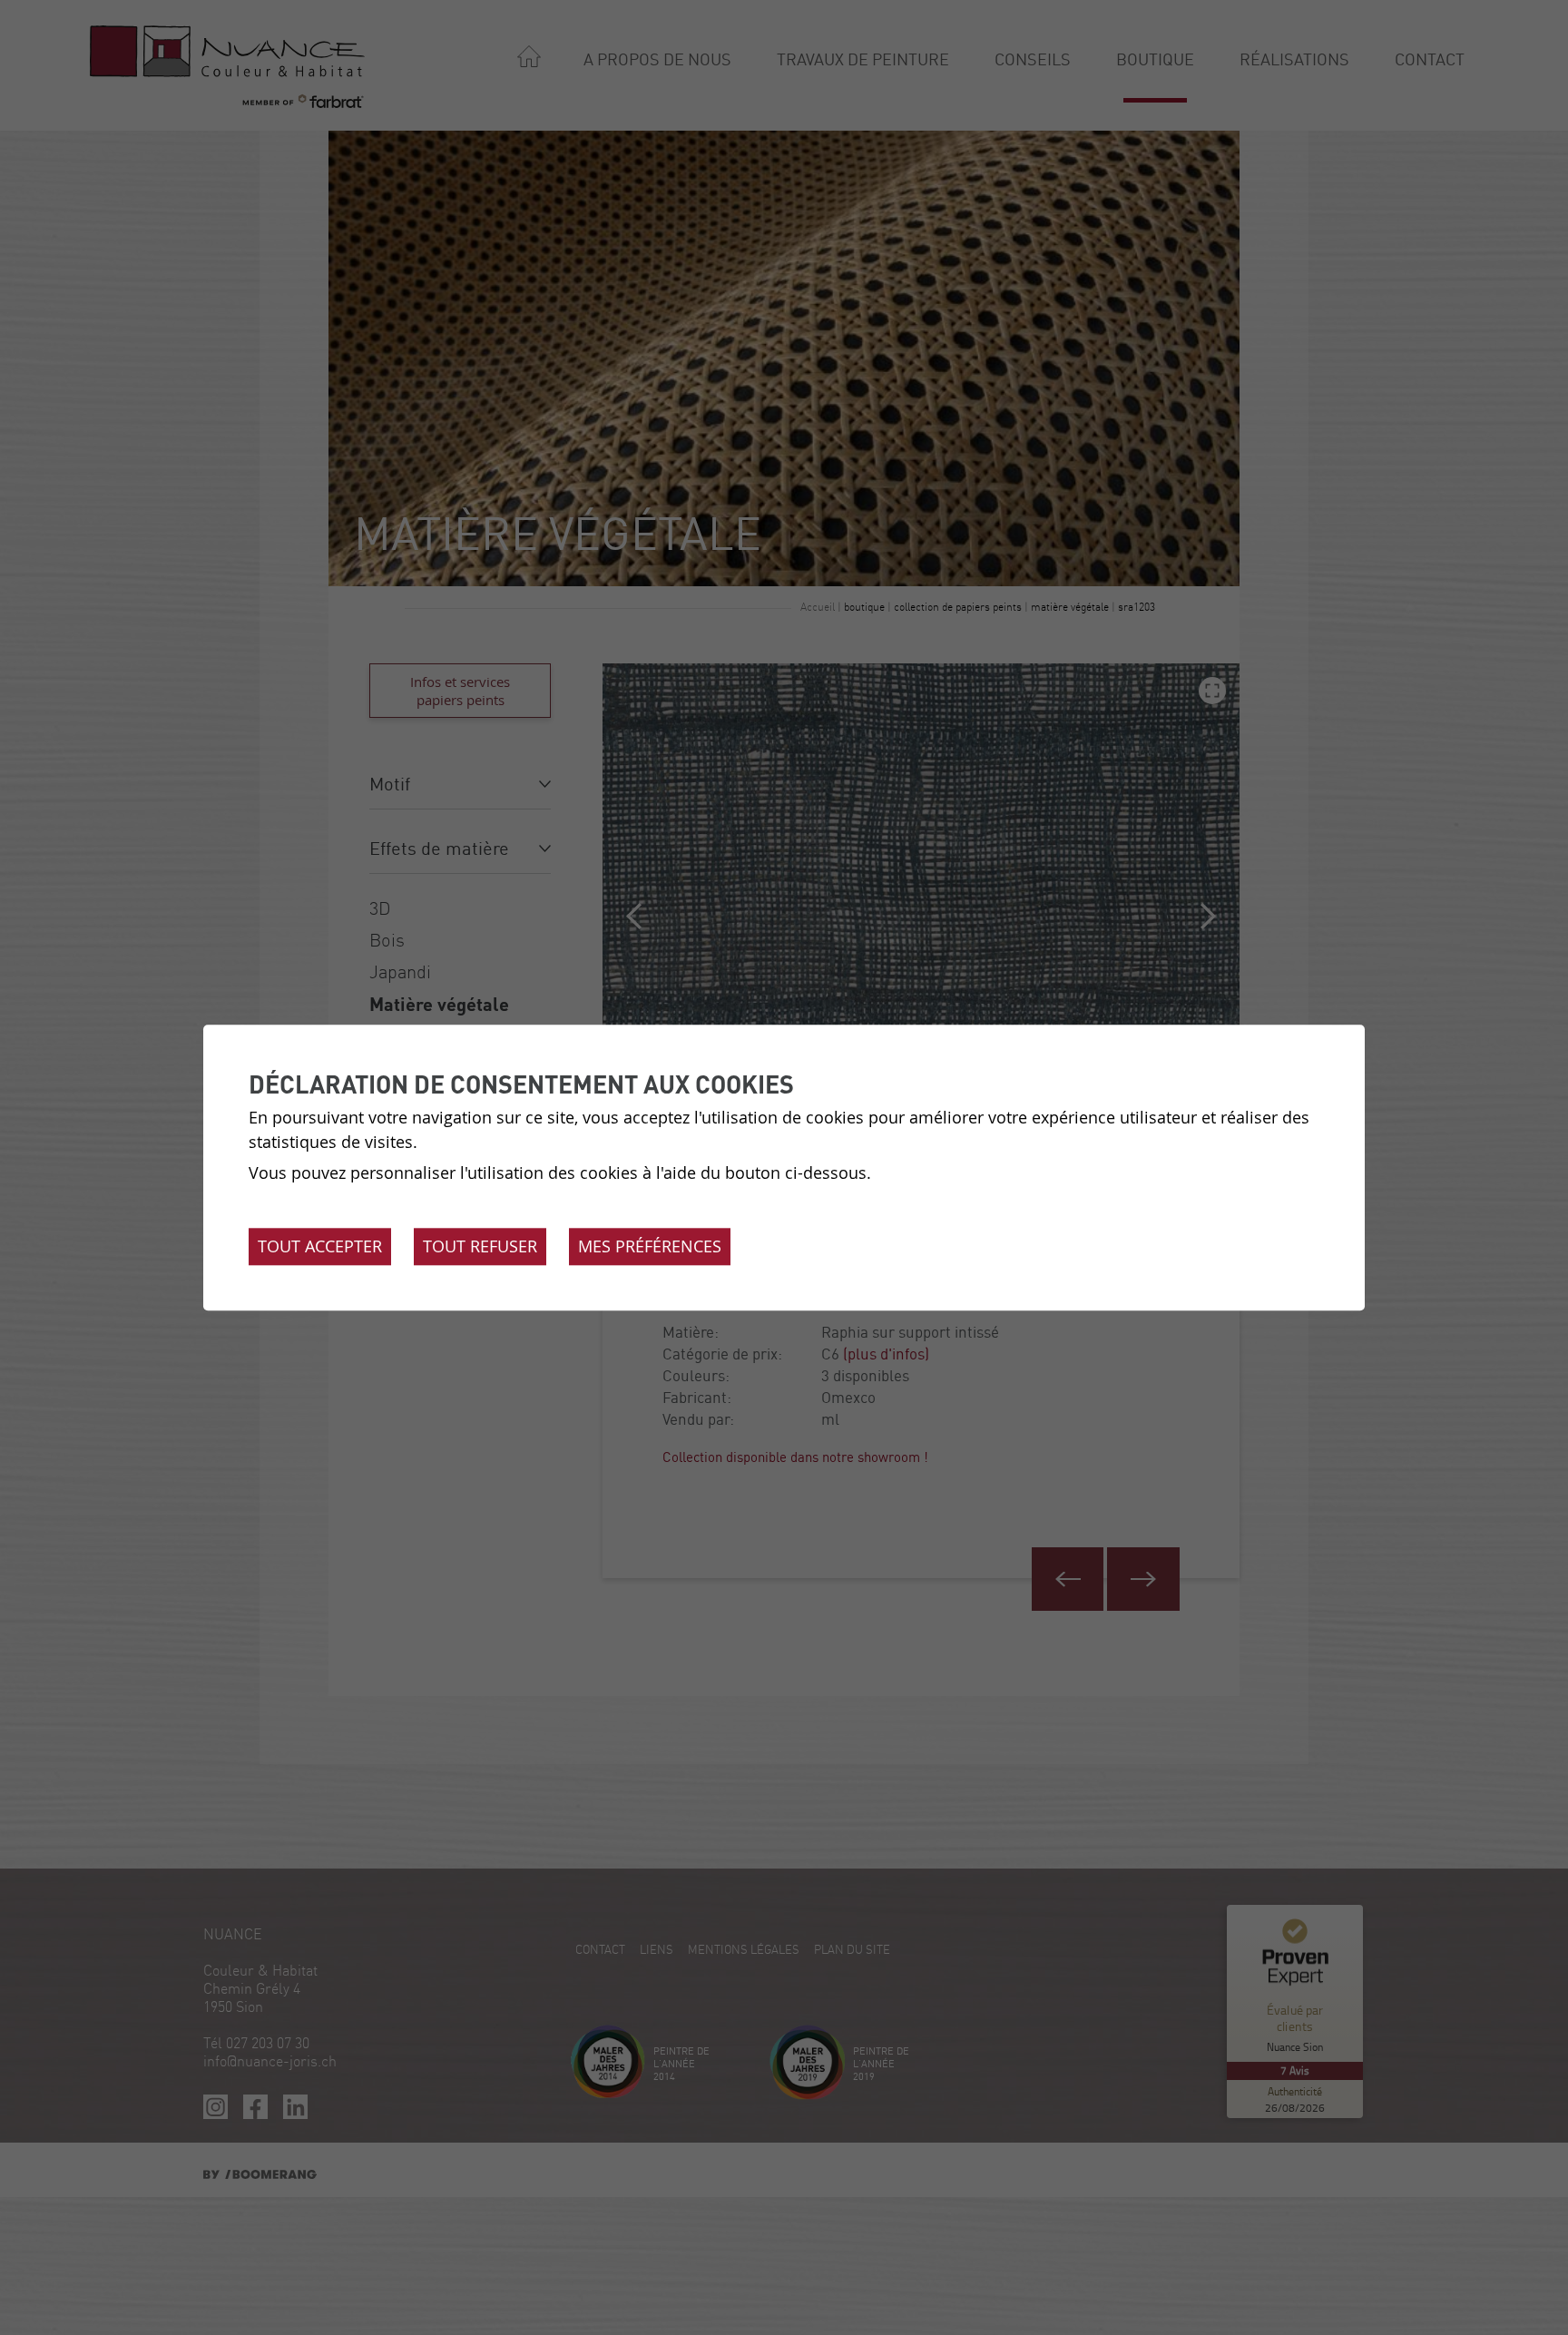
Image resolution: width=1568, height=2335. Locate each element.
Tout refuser (480, 1246)
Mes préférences (650, 1246)
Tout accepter (320, 1246)
